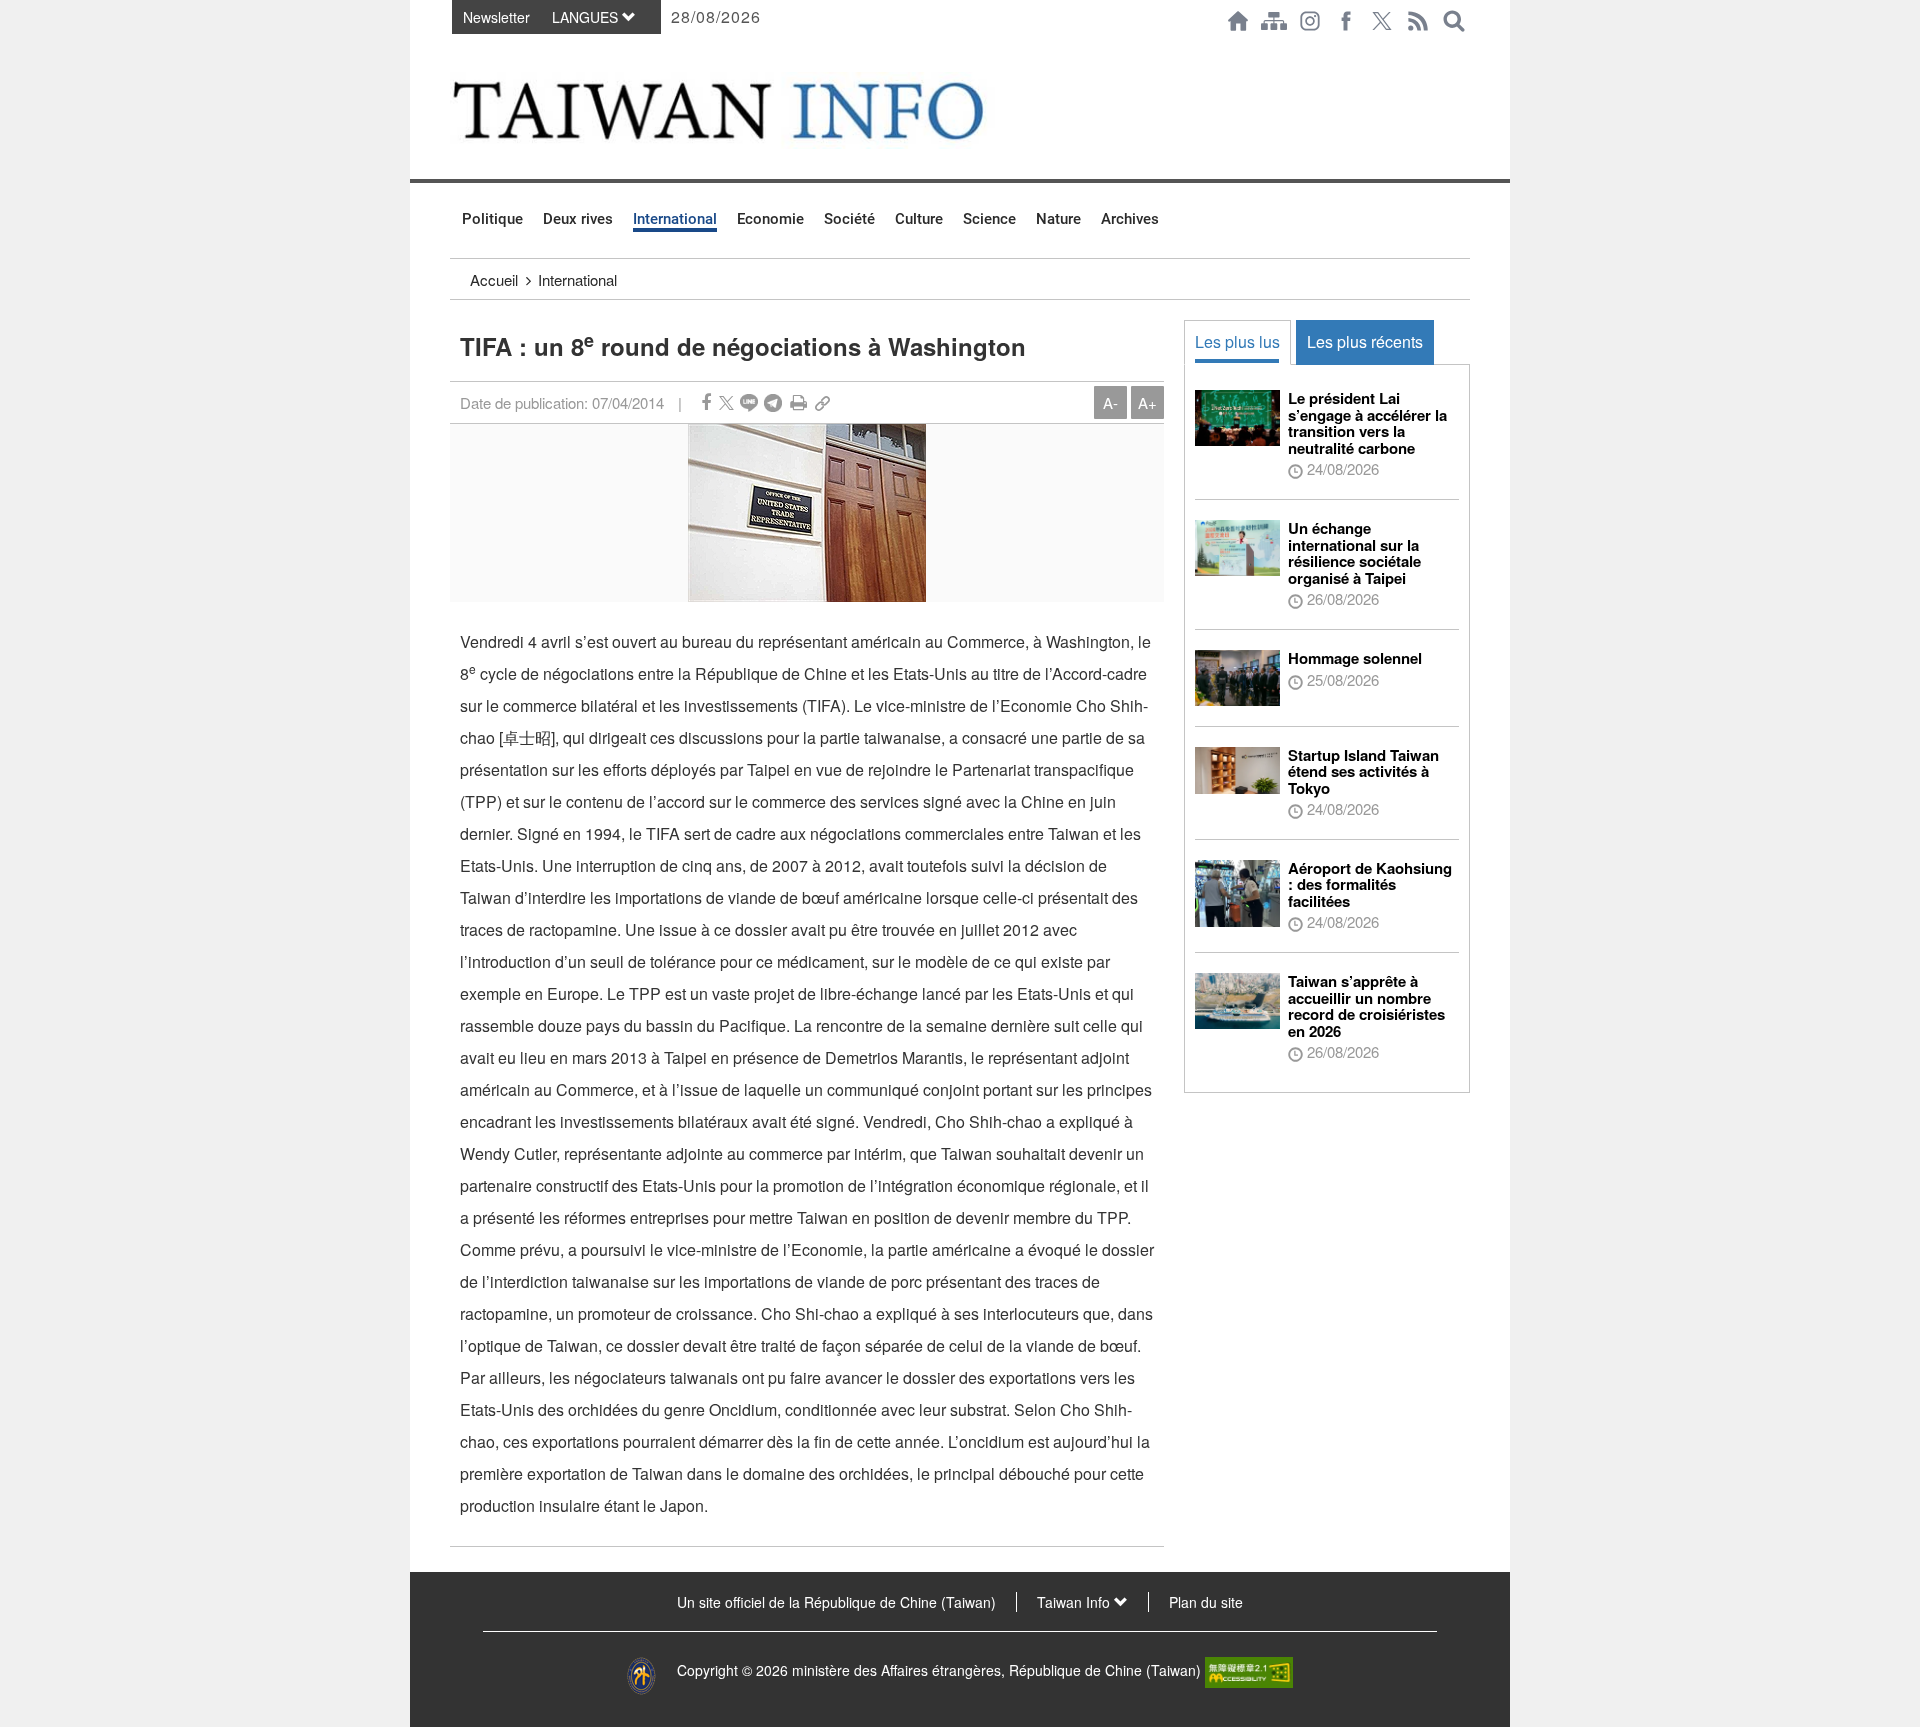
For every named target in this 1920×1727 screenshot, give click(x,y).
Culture (919, 219)
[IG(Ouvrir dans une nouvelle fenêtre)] (1310, 21)
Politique (492, 219)
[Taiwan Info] (751, 110)
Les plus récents (1365, 341)
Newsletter (496, 17)
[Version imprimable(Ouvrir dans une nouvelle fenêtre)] (798, 402)
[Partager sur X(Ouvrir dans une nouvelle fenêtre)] (726, 402)
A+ (1147, 402)
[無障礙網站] (1249, 1670)
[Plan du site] (1274, 21)
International (675, 219)
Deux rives (578, 219)
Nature (1058, 219)
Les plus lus (1237, 341)
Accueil (494, 279)
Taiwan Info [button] (1075, 1602)
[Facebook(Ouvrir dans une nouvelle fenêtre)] (1346, 21)
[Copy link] (822, 402)
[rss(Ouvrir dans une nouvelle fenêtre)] (1418, 21)
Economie (770, 219)
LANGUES (587, 17)
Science (989, 219)
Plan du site (1206, 1602)
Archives (1130, 219)
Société (849, 219)
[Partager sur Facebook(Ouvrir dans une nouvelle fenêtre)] (706, 402)
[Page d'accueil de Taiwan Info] (1238, 21)
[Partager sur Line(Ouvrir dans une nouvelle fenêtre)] (749, 402)
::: (456, 52)
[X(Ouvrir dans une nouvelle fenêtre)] (1382, 21)
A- (1110, 402)
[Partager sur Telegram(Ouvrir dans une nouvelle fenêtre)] (773, 402)
